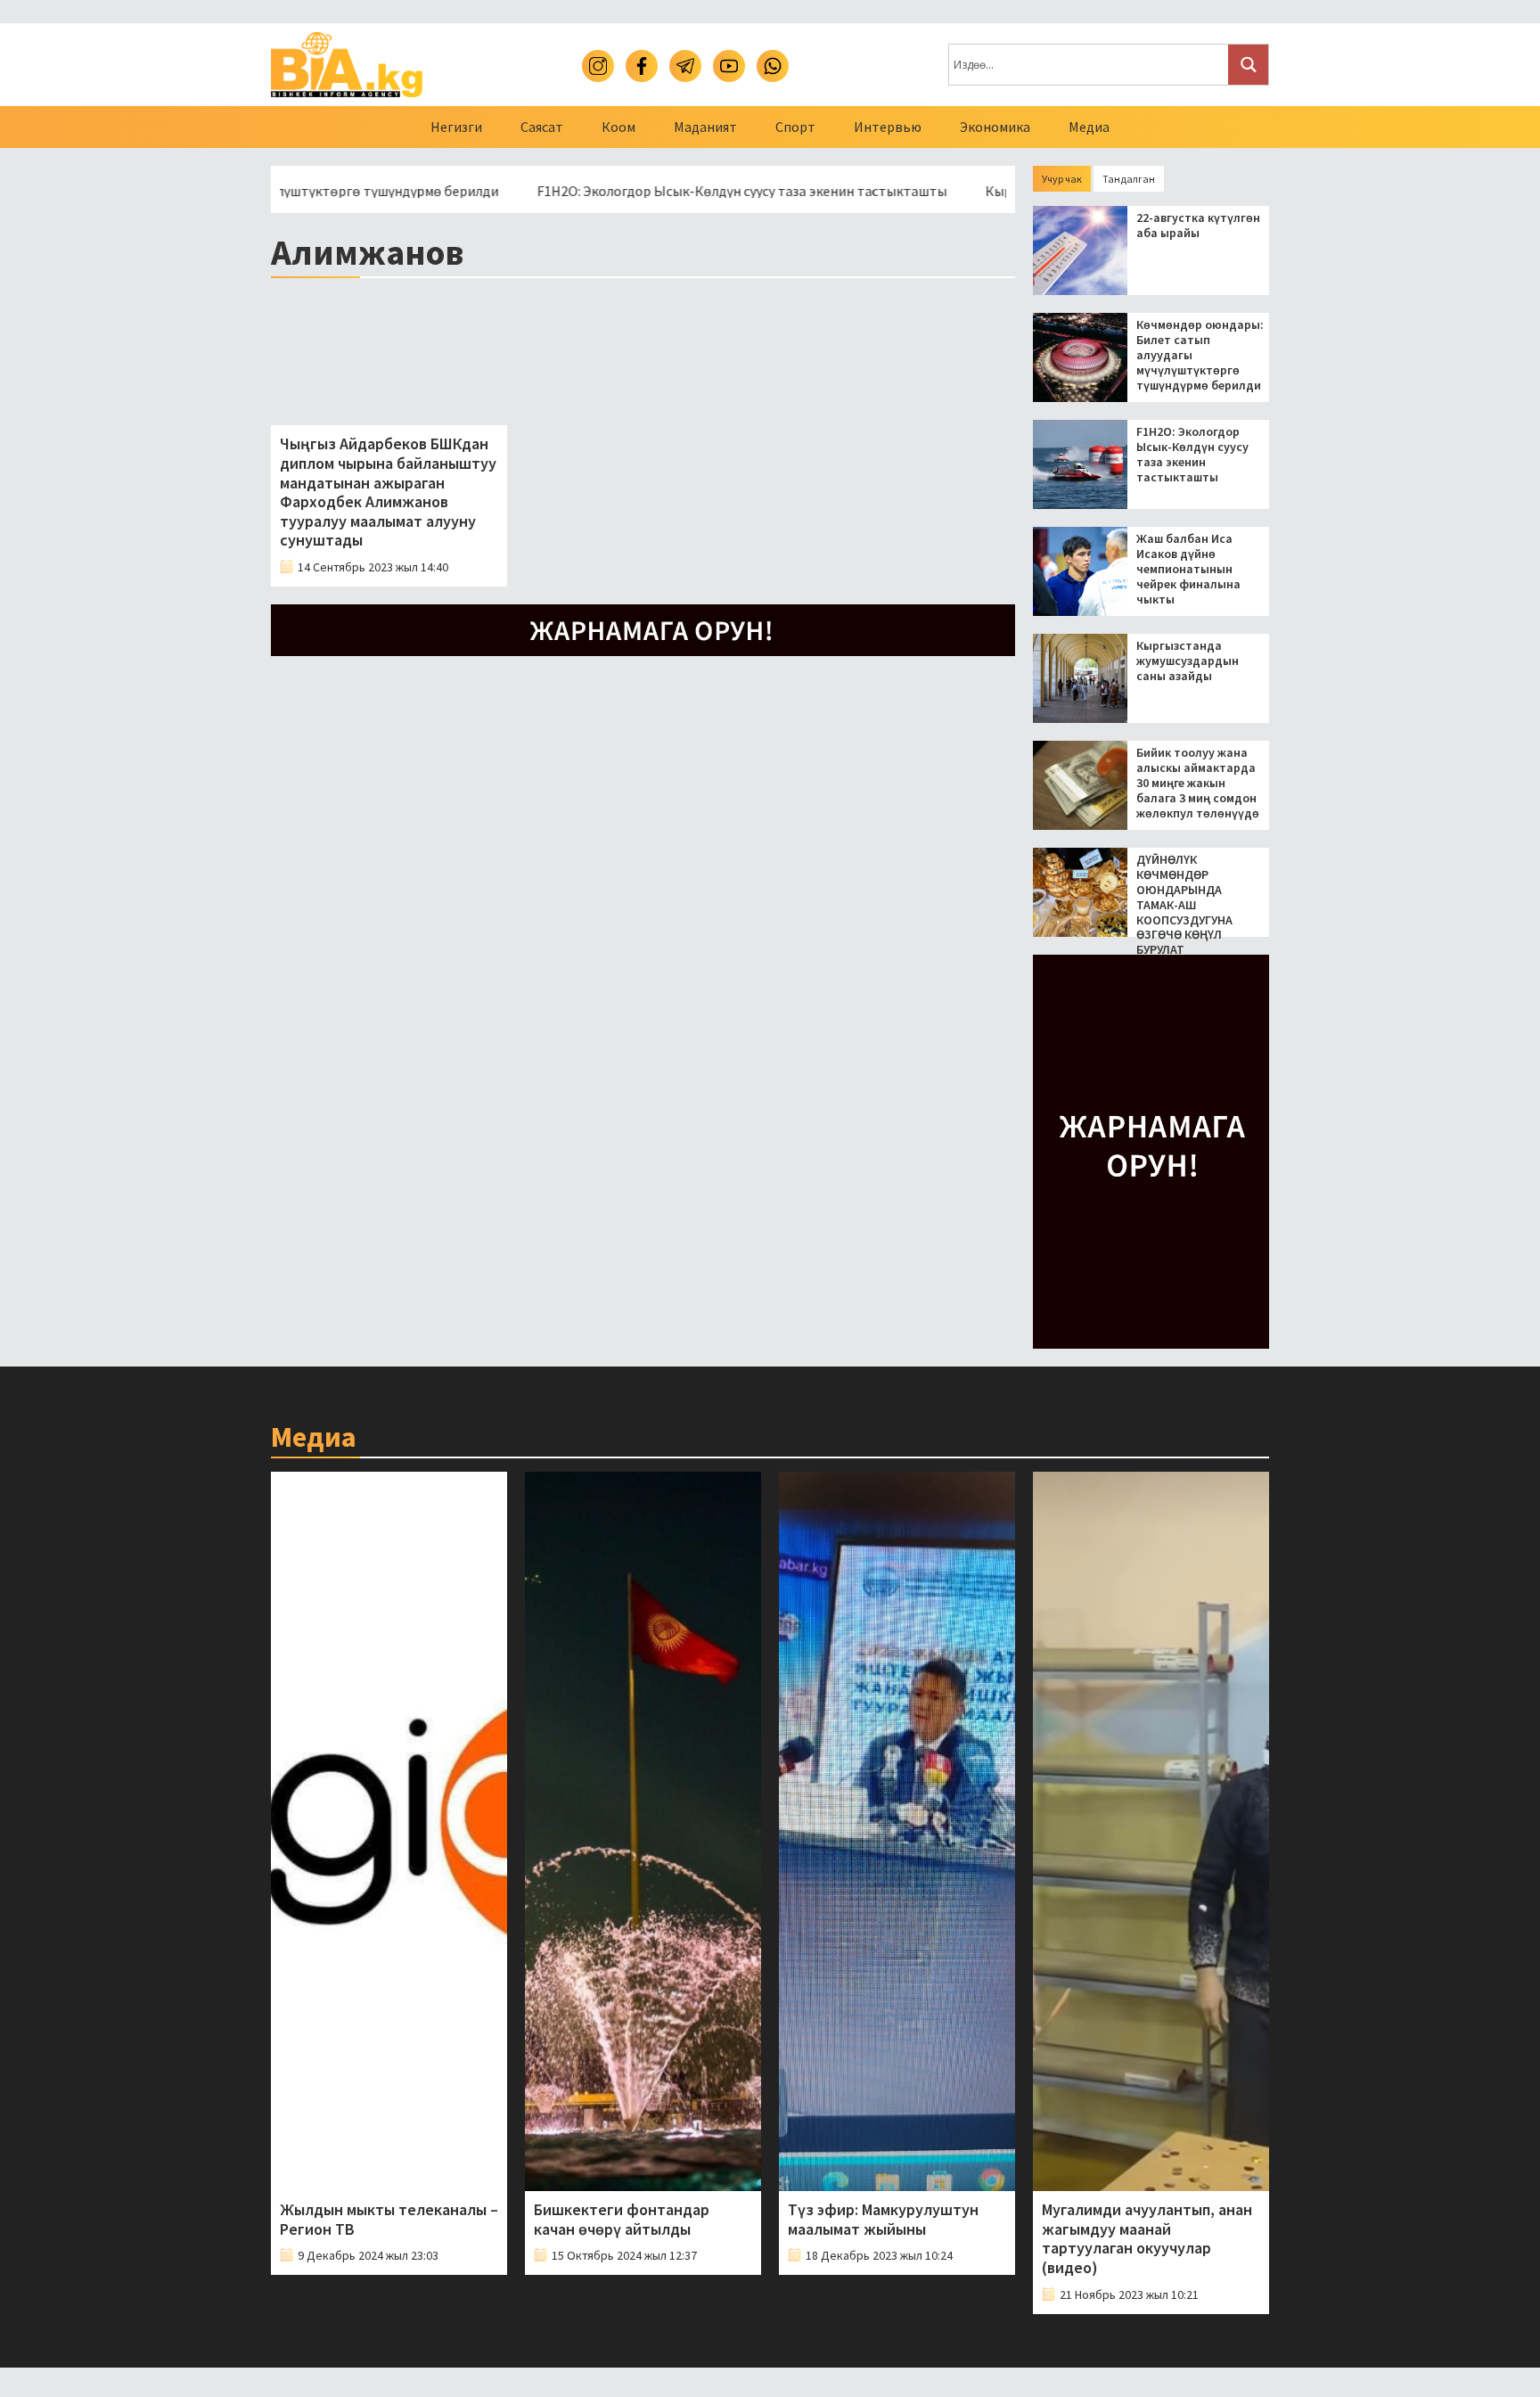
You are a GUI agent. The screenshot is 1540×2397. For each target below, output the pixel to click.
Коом (618, 127)
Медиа (1089, 127)
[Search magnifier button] (1248, 65)
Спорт (795, 127)
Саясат (542, 127)
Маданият (705, 127)
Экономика (995, 127)
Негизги (456, 127)
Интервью (888, 127)
